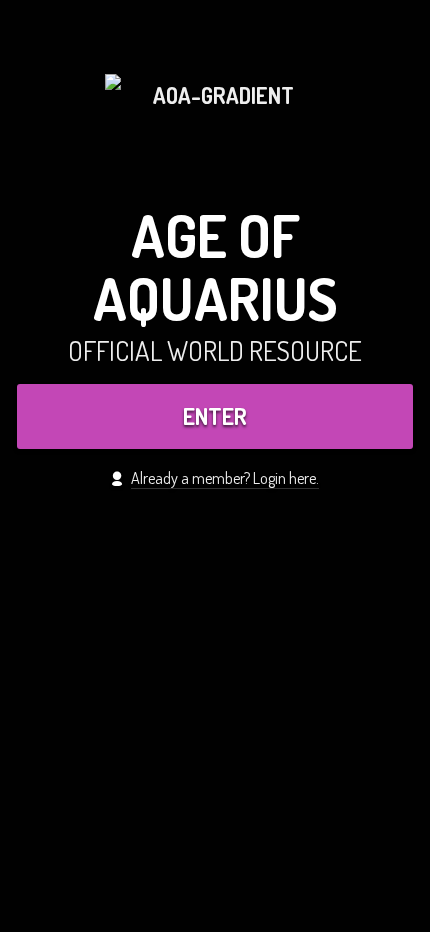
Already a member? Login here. (225, 477)
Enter (215, 416)
